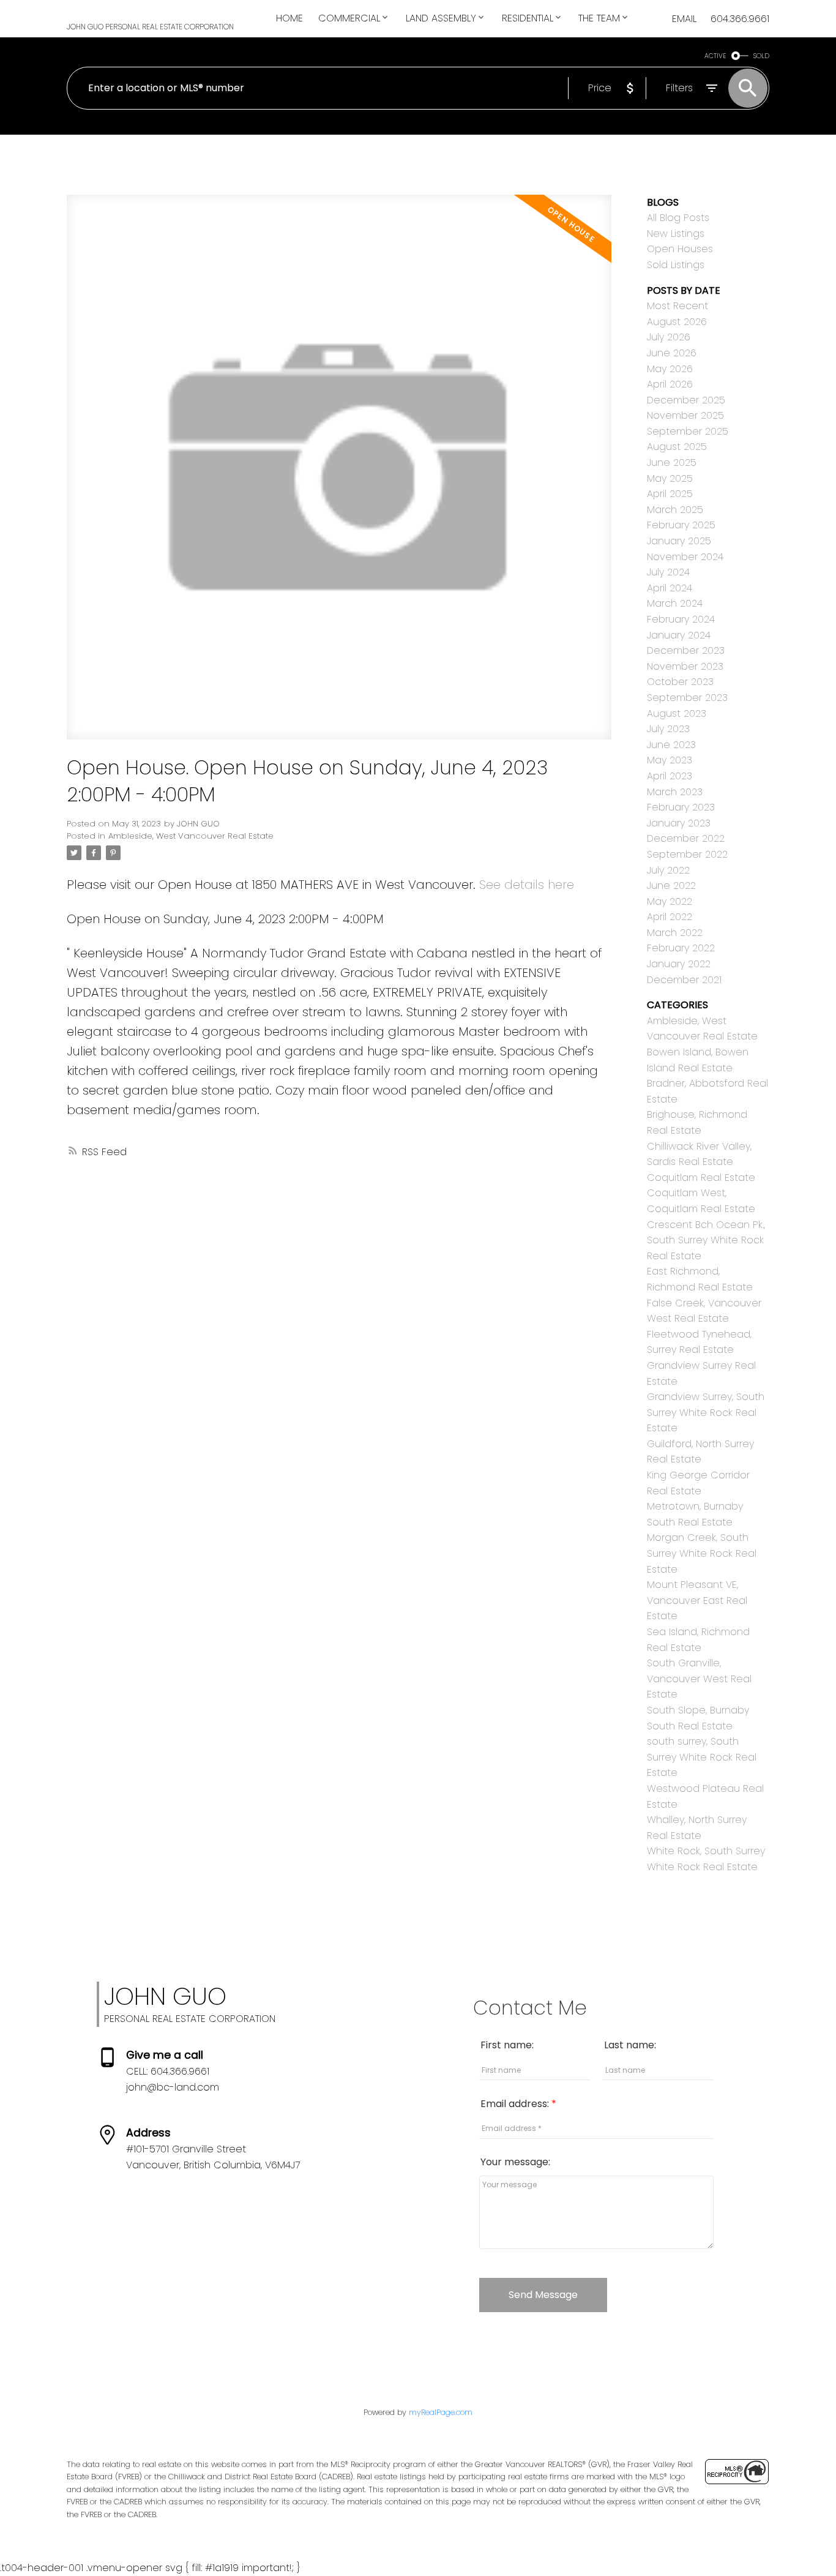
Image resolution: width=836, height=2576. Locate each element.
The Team (599, 18)
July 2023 (668, 729)
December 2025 (686, 400)
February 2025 (681, 525)
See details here (527, 885)
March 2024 (675, 603)
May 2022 (670, 901)
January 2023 (679, 823)
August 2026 (677, 322)
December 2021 (684, 980)
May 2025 (670, 478)
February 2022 (681, 948)
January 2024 (679, 635)
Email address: (516, 2104)
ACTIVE (715, 56)
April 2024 (670, 588)
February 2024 (681, 619)
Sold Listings (676, 265)
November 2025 (685, 415)
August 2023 (677, 713)
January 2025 (679, 541)
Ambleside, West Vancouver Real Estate (191, 836)
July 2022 (668, 870)
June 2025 (672, 462)
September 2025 (688, 431)
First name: (507, 2045)
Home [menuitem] (289, 18)
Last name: (630, 2045)
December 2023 (686, 650)
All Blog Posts (678, 218)
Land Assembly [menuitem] (441, 18)
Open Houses (680, 249)
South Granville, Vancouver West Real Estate (699, 1679)
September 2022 (687, 854)
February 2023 (681, 807)
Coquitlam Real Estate (701, 1178)
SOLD (761, 56)
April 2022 (670, 917)
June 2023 (671, 745)
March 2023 (675, 792)
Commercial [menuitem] (349, 18)
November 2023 (685, 666)
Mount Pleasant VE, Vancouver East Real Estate (697, 1600)
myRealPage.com (441, 2412)
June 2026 (672, 353)
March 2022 (675, 933)
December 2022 (686, 838)
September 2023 (687, 698)
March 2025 (675, 510)
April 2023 (670, 776)
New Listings (676, 234)
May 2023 (670, 760)
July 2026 (669, 337)
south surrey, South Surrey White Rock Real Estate (702, 1757)
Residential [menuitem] (528, 18)
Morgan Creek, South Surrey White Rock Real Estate (702, 1553)
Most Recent (677, 306)
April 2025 (670, 494)
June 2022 (671, 885)
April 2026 (670, 384)
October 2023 (680, 682)
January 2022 (679, 964)
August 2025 (677, 447)
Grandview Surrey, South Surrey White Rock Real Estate (706, 1412)
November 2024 (685, 557)
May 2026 (670, 369)
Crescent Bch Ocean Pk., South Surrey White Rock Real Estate (706, 1240)
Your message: (515, 2162)
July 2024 (668, 572)
